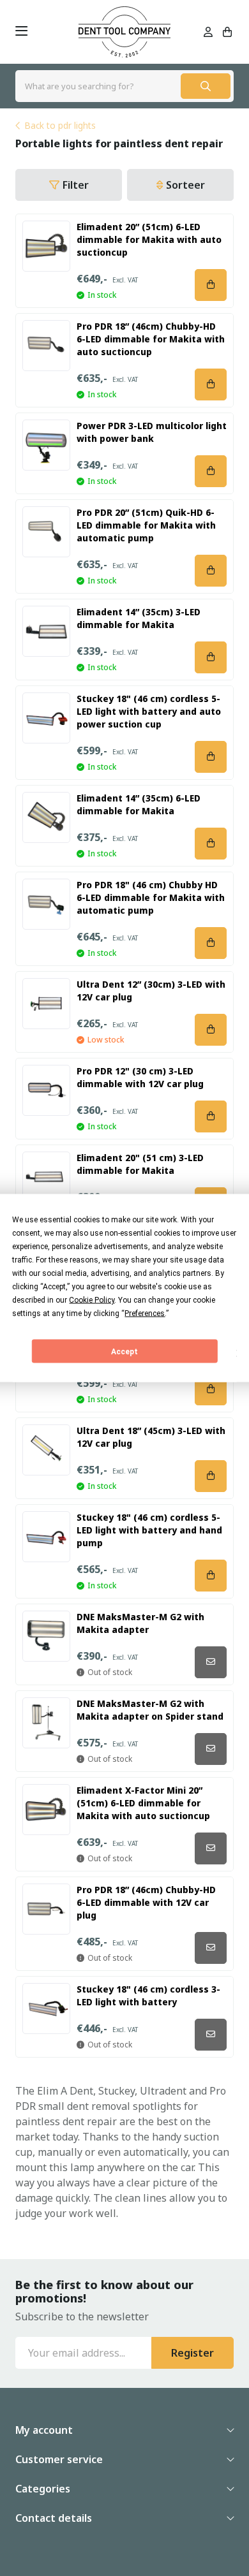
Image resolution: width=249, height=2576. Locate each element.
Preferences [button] (145, 1314)
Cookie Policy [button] (92, 1300)
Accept (124, 1351)
